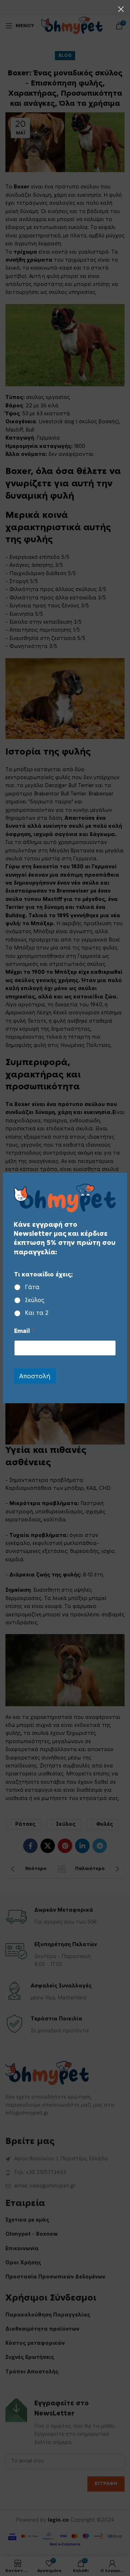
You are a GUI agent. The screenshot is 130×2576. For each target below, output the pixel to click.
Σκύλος (35, 1300)
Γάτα (32, 1287)
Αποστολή (35, 1376)
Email (24, 1331)
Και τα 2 (37, 1313)
